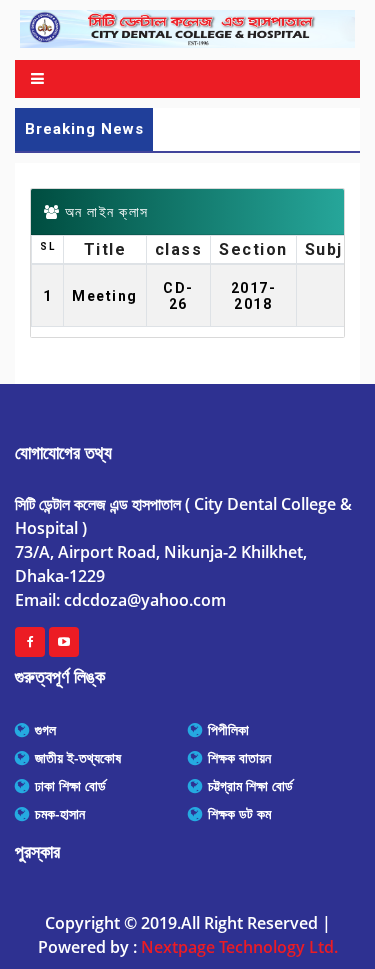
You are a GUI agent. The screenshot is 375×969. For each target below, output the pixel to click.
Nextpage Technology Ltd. (239, 947)
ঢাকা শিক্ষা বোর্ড (70, 786)
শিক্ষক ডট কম (239, 814)
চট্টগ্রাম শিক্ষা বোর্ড (250, 786)
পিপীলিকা (228, 730)
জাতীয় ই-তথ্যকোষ (78, 758)
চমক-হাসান (60, 814)
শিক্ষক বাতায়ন (239, 758)
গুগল (45, 730)
